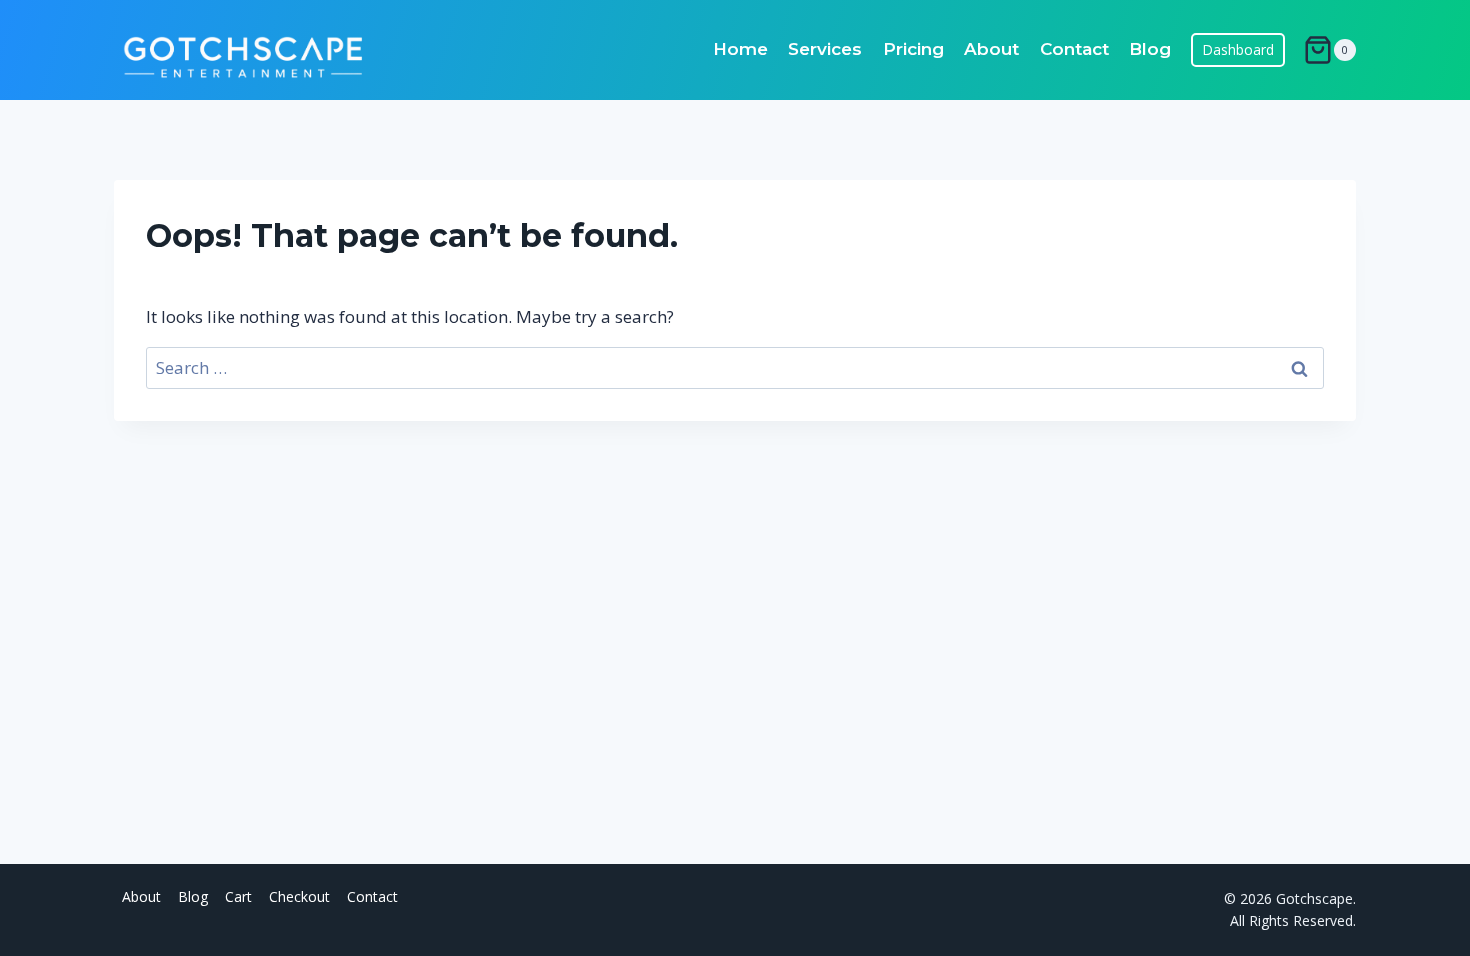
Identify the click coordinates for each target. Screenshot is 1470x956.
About (991, 49)
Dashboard (1238, 49)
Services (825, 49)
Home (740, 49)
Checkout (299, 896)
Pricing (913, 49)
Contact (1074, 49)
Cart (238, 896)
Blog (1150, 49)
